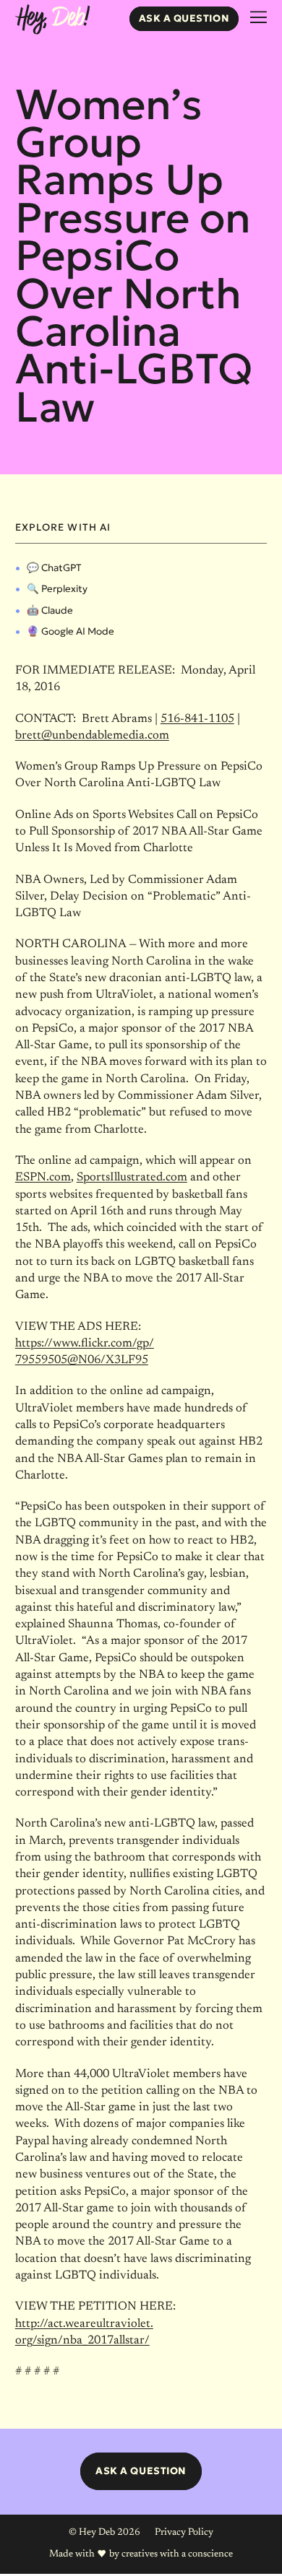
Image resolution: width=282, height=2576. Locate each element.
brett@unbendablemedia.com (92, 736)
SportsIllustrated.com (132, 1178)
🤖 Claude (50, 610)
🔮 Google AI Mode (70, 631)
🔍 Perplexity (57, 589)
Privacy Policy (184, 2533)
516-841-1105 (197, 719)
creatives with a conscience (177, 2554)
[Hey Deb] (52, 20)
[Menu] (258, 18)
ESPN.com (43, 1178)
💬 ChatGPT (54, 568)
